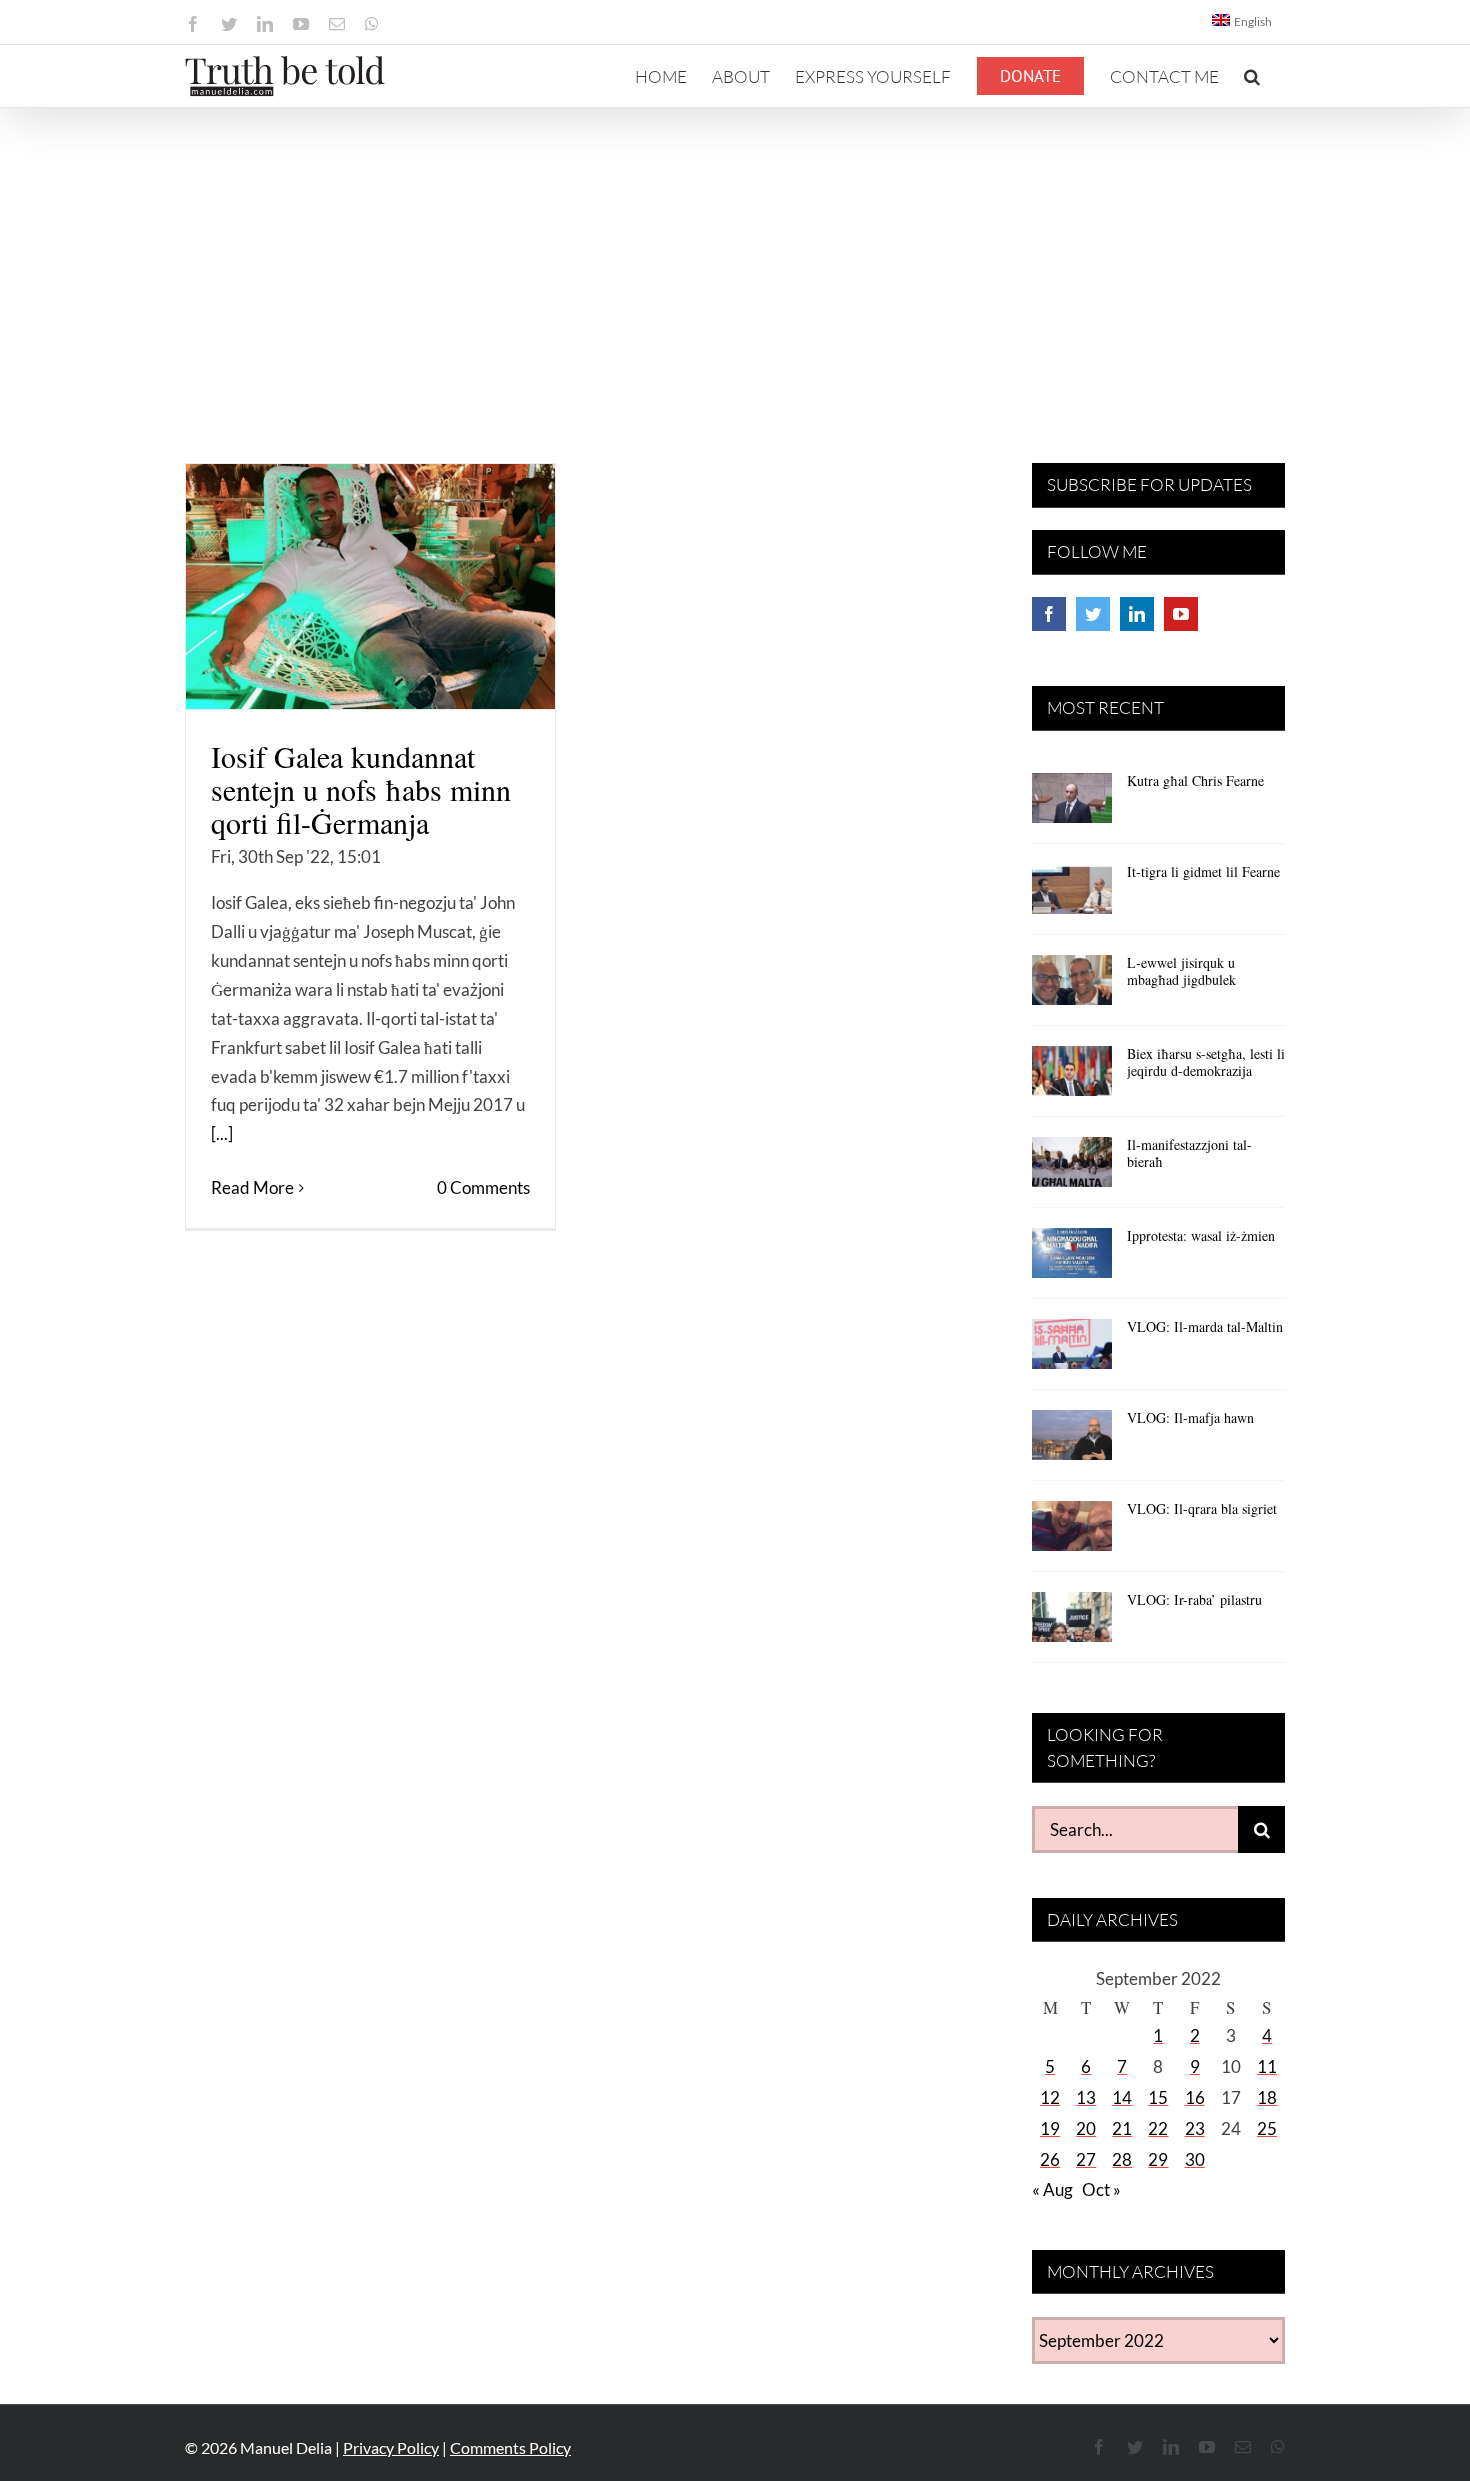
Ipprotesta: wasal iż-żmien (1201, 1235)
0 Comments (483, 1187)
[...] (222, 1133)
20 (1086, 2128)
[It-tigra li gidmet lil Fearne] (1072, 896)
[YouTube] (1181, 614)
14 (1122, 2097)
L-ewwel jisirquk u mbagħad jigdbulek (1181, 971)
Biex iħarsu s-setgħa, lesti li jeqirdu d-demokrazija (1206, 1062)
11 (1267, 2066)
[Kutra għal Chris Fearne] (1072, 805)
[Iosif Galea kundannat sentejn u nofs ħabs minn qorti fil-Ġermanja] (370, 586)
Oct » (1101, 2189)
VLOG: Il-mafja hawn (1190, 1417)
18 (1267, 2097)
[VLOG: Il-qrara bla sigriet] (1072, 1533)
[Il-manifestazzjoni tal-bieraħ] (1072, 1169)
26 (1050, 2159)
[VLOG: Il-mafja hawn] (1072, 1442)
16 (1195, 2097)
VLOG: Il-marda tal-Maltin (1205, 1326)
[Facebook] (1049, 614)
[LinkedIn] (1137, 614)
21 (1122, 2128)
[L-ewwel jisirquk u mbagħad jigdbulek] (1072, 987)
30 (1195, 2159)
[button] (1252, 76)
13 (1086, 2097)
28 (1122, 2159)
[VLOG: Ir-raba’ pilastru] (1072, 1624)
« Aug (1052, 2189)
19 (1050, 2128)
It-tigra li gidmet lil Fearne (1203, 871)
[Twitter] (1093, 614)
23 (1195, 2128)
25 (1267, 2128)
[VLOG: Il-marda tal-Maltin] (1072, 1351)
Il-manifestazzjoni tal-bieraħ (1189, 1153)
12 (1050, 2097)
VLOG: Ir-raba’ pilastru (1194, 1599)
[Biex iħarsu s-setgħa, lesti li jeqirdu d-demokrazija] (1072, 1078)
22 (1158, 2128)
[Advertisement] (735, 258)
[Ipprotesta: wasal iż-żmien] (1072, 1260)
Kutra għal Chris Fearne (1195, 780)
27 (1086, 2159)
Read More (252, 1187)
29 (1158, 2159)
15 (1158, 2097)
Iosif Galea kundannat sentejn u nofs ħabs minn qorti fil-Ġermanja (361, 789)
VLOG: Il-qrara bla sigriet (1202, 1508)
